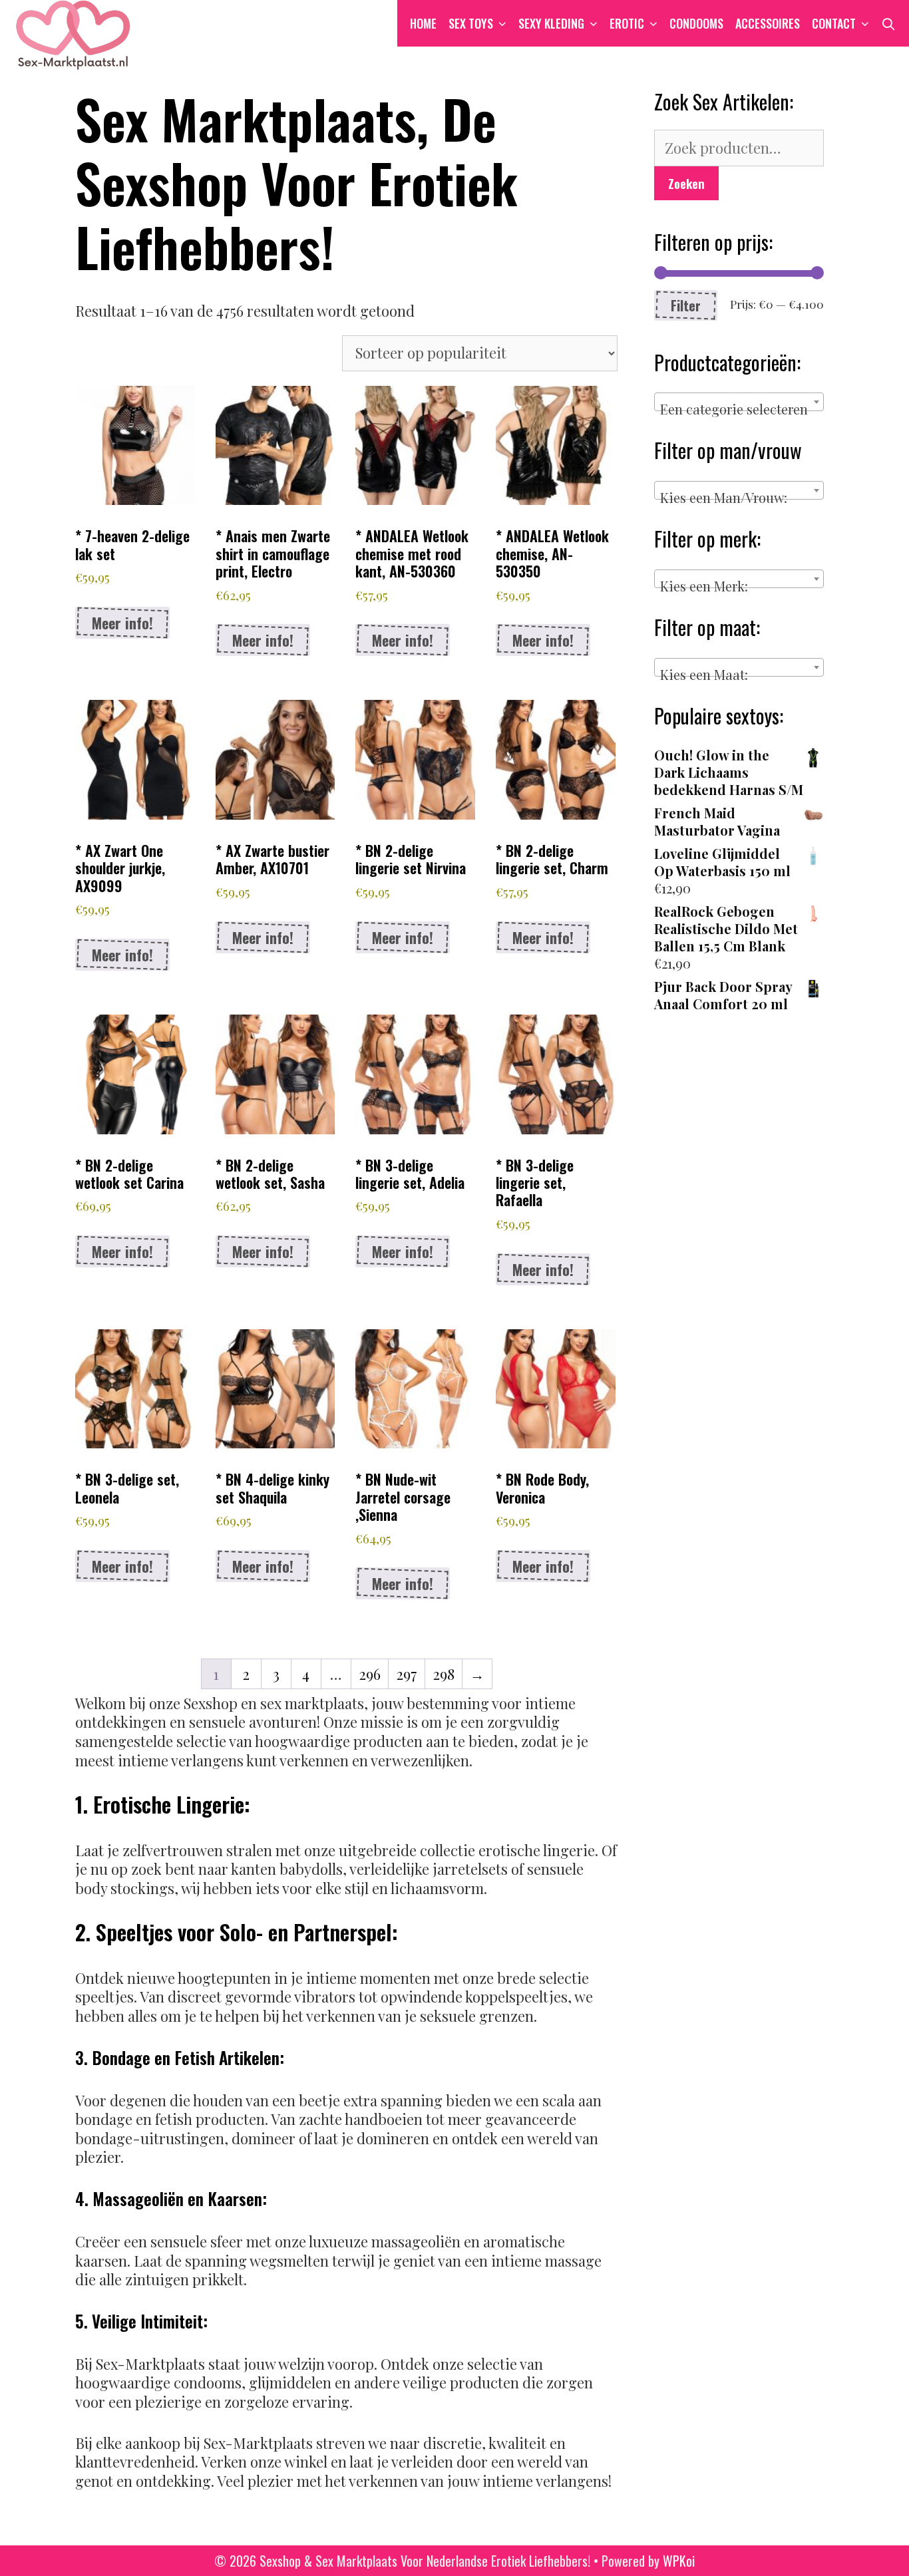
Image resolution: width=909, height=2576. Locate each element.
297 (407, 1674)
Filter (686, 305)
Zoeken (686, 183)
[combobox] (739, 402)
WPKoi (679, 2561)
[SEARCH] (889, 23)
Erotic (627, 23)
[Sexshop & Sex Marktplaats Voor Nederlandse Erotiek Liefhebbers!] (73, 33)
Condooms (696, 23)
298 (444, 1674)
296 (370, 1674)
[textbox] (739, 409)
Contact (834, 23)
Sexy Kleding (551, 23)
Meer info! (122, 623)
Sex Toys (471, 23)
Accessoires (768, 23)
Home (423, 23)
